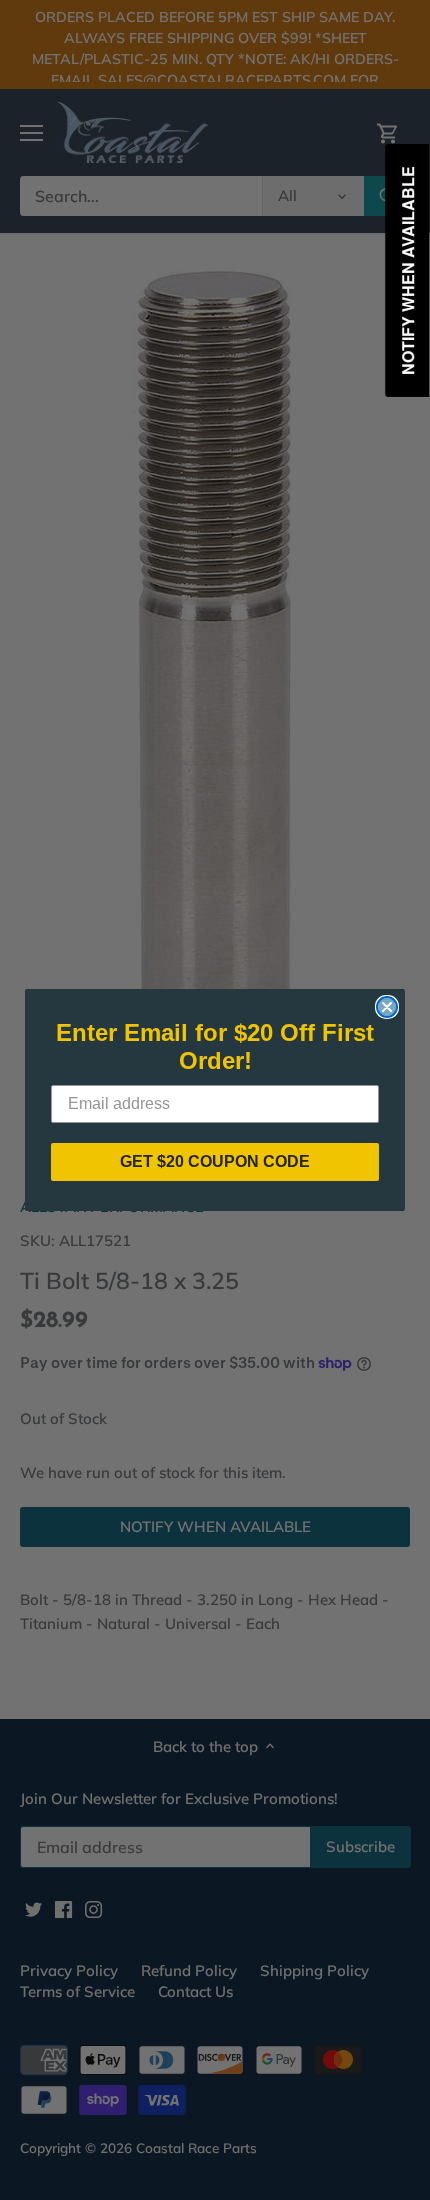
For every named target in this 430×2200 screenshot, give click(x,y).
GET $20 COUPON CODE (215, 1161)
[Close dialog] (387, 1007)
